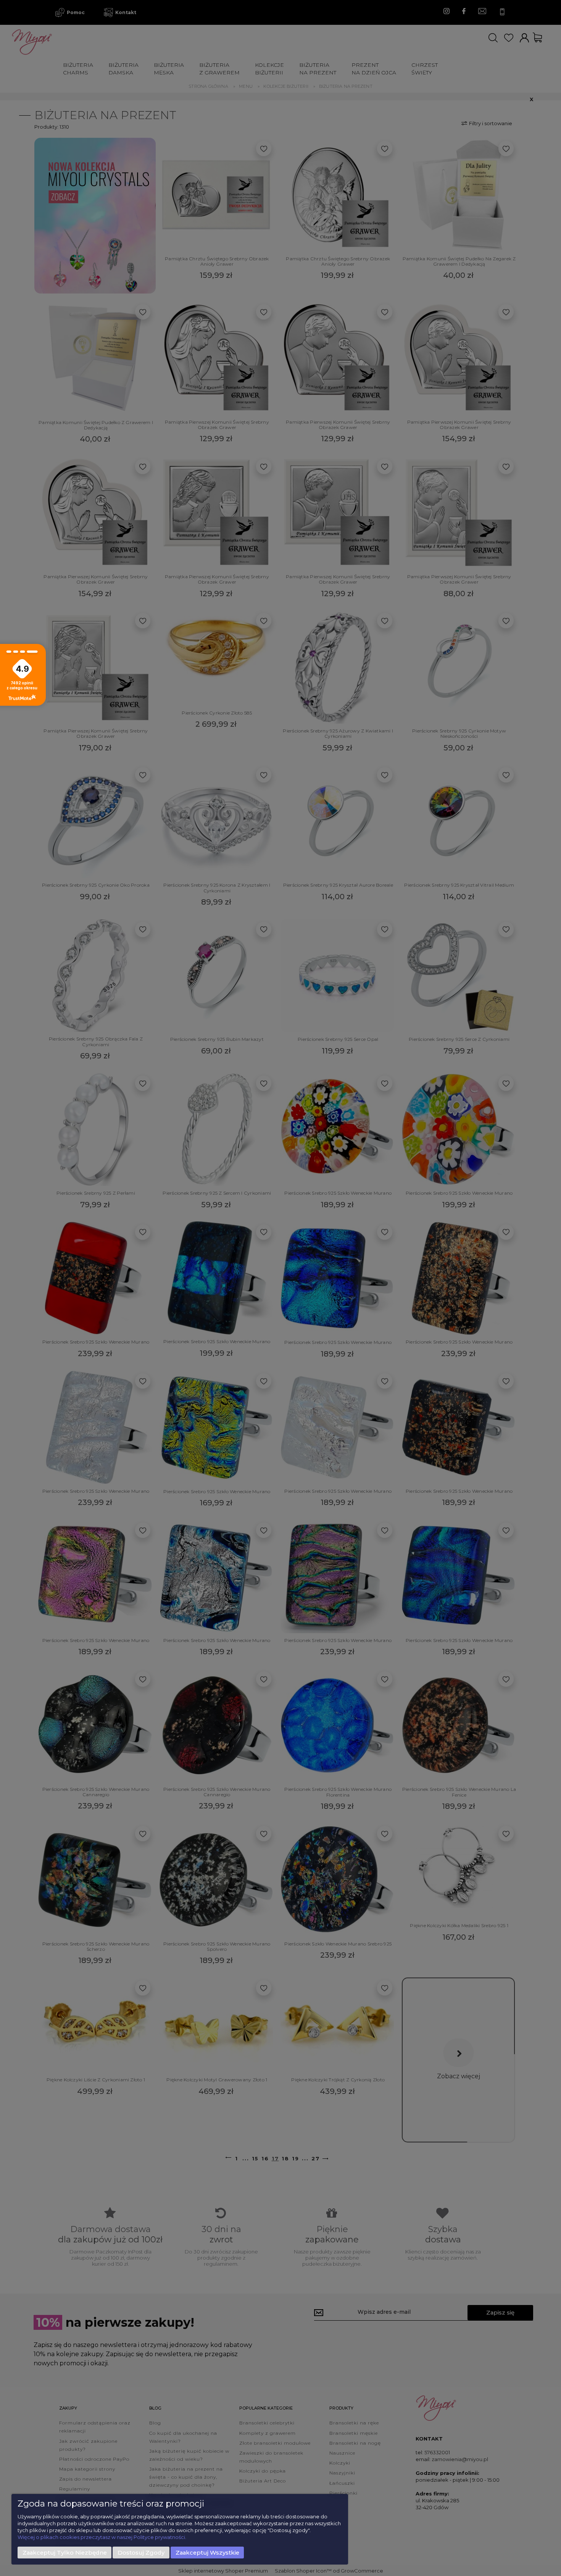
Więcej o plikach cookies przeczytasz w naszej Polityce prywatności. (102, 2537)
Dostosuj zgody (141, 2553)
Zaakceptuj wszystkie (207, 2553)
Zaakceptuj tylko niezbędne (65, 2553)
